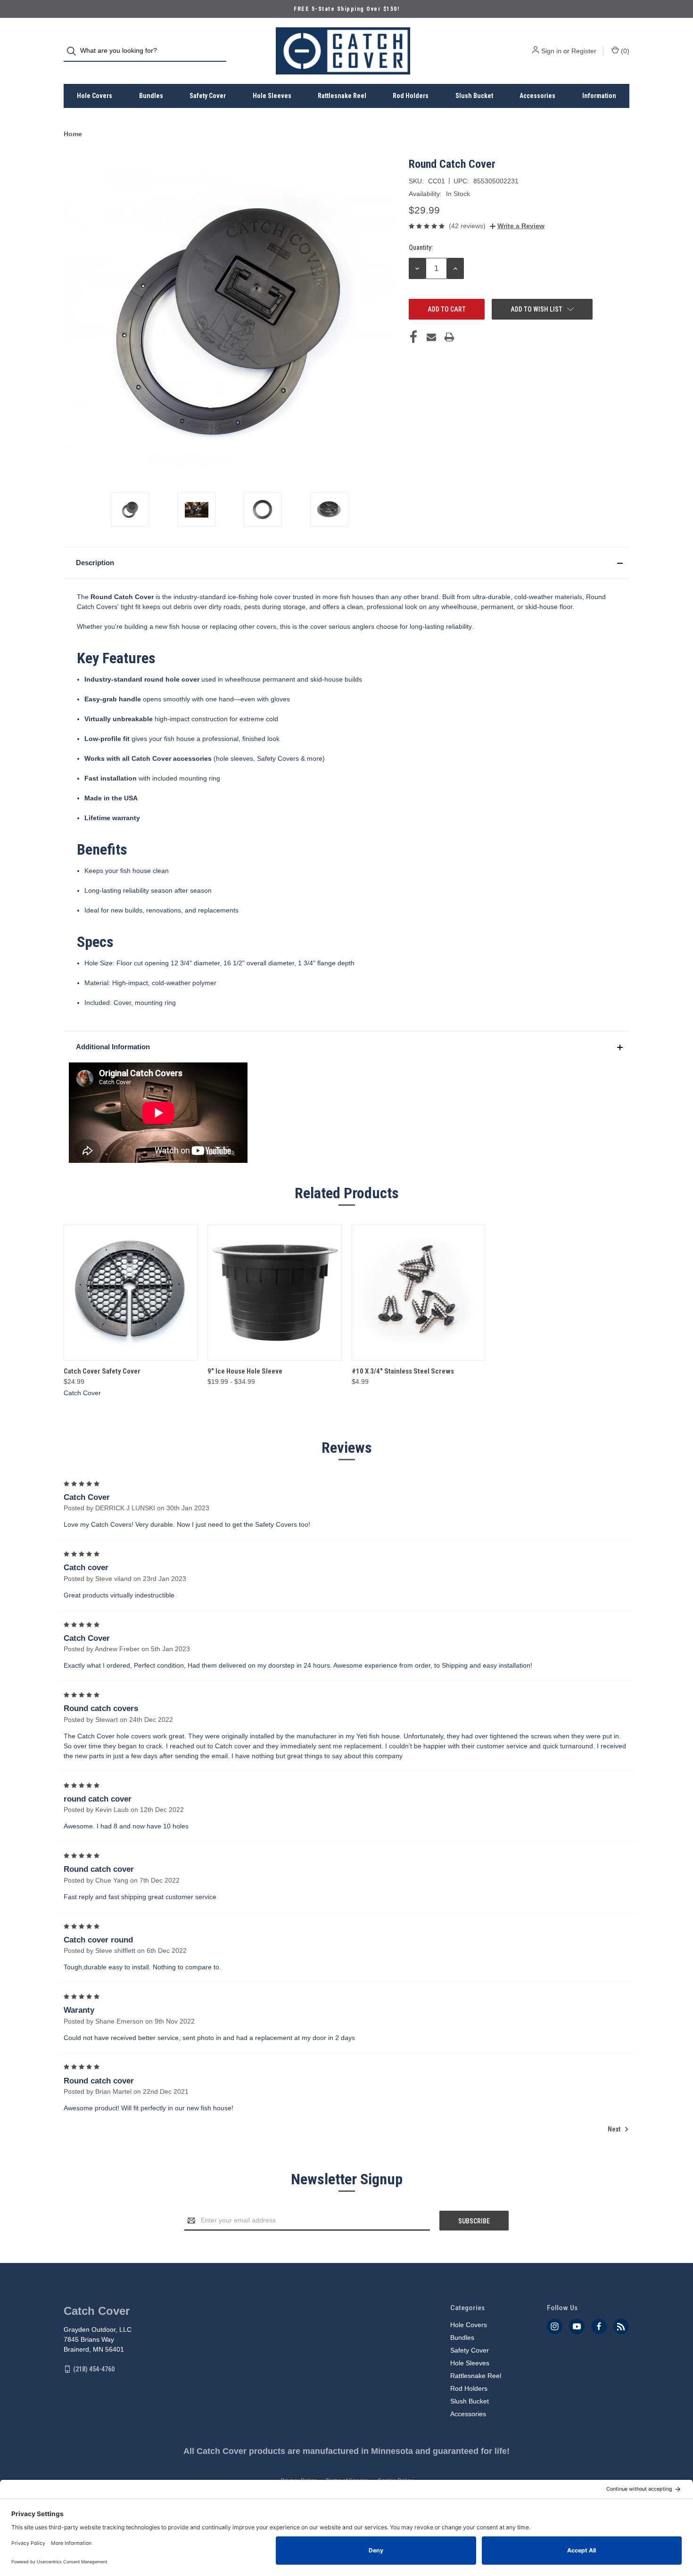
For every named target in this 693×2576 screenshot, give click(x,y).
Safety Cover (208, 96)
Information (599, 96)
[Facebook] (413, 337)
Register (584, 51)
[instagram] (555, 2326)
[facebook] (599, 2326)
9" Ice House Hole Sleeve (245, 1371)
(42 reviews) (467, 226)
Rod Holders (411, 96)
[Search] (74, 51)
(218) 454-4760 (94, 2369)
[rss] (621, 2326)
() (624, 51)
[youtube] (577, 2326)
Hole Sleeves (272, 96)
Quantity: (421, 247)
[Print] (449, 337)
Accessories (537, 96)
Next (615, 2129)
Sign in (551, 51)
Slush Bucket (474, 96)
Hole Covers (95, 96)
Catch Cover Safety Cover (102, 1371)
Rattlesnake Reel (342, 96)
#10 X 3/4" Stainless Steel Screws (403, 1371)
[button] (346, 563)
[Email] (431, 337)
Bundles (151, 96)
